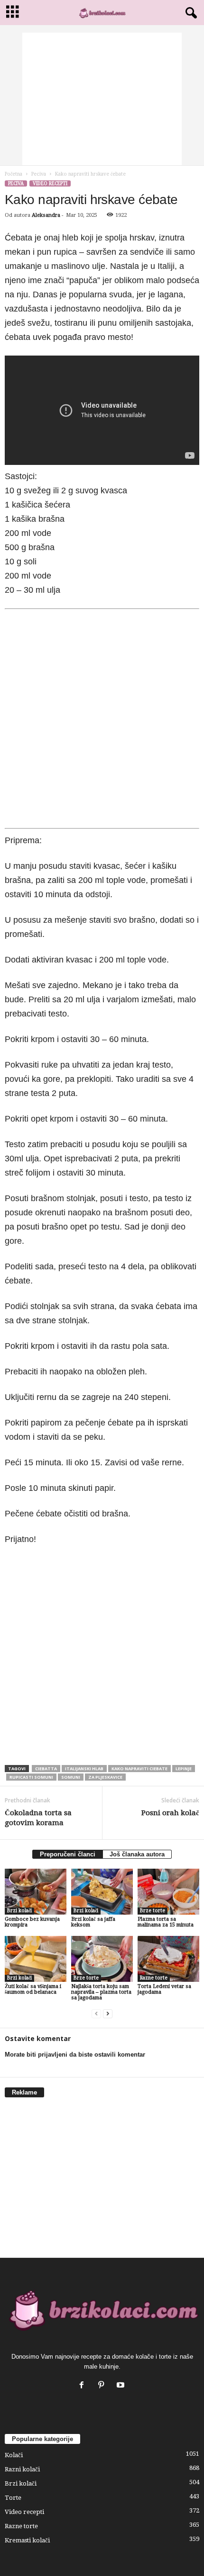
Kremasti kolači (27, 2540)
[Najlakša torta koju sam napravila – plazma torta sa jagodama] (102, 1959)
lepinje (184, 1769)
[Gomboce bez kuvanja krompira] (36, 1892)
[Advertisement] (102, 99)
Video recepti (50, 183)
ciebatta (46, 1769)
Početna (14, 174)
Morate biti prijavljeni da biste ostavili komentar (75, 2055)
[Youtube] (122, 2386)
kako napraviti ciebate (139, 1769)
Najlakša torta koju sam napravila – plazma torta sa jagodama (101, 1992)
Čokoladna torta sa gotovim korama (38, 1818)
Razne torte (154, 1978)
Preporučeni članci (68, 1854)
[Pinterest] (103, 2386)
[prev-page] (96, 2014)
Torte (13, 2498)
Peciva (39, 174)
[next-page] (108, 2014)
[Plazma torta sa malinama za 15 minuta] (168, 1892)
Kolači (14, 2455)
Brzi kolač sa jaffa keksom (93, 1922)
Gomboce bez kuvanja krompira (32, 1922)
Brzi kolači (19, 1911)
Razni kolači (22, 2469)
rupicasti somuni (31, 1777)
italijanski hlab (84, 1769)
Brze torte (153, 1911)
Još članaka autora (137, 1854)
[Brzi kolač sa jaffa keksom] (102, 1892)
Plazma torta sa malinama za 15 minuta (166, 1922)
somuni (71, 1777)
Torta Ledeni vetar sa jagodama (164, 1989)
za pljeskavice (105, 1777)
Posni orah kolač (170, 1813)
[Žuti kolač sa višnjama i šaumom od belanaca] (36, 1959)
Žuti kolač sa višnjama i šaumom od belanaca (33, 1989)
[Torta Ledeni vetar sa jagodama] (168, 1959)
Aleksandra (46, 215)
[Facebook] (84, 2386)
